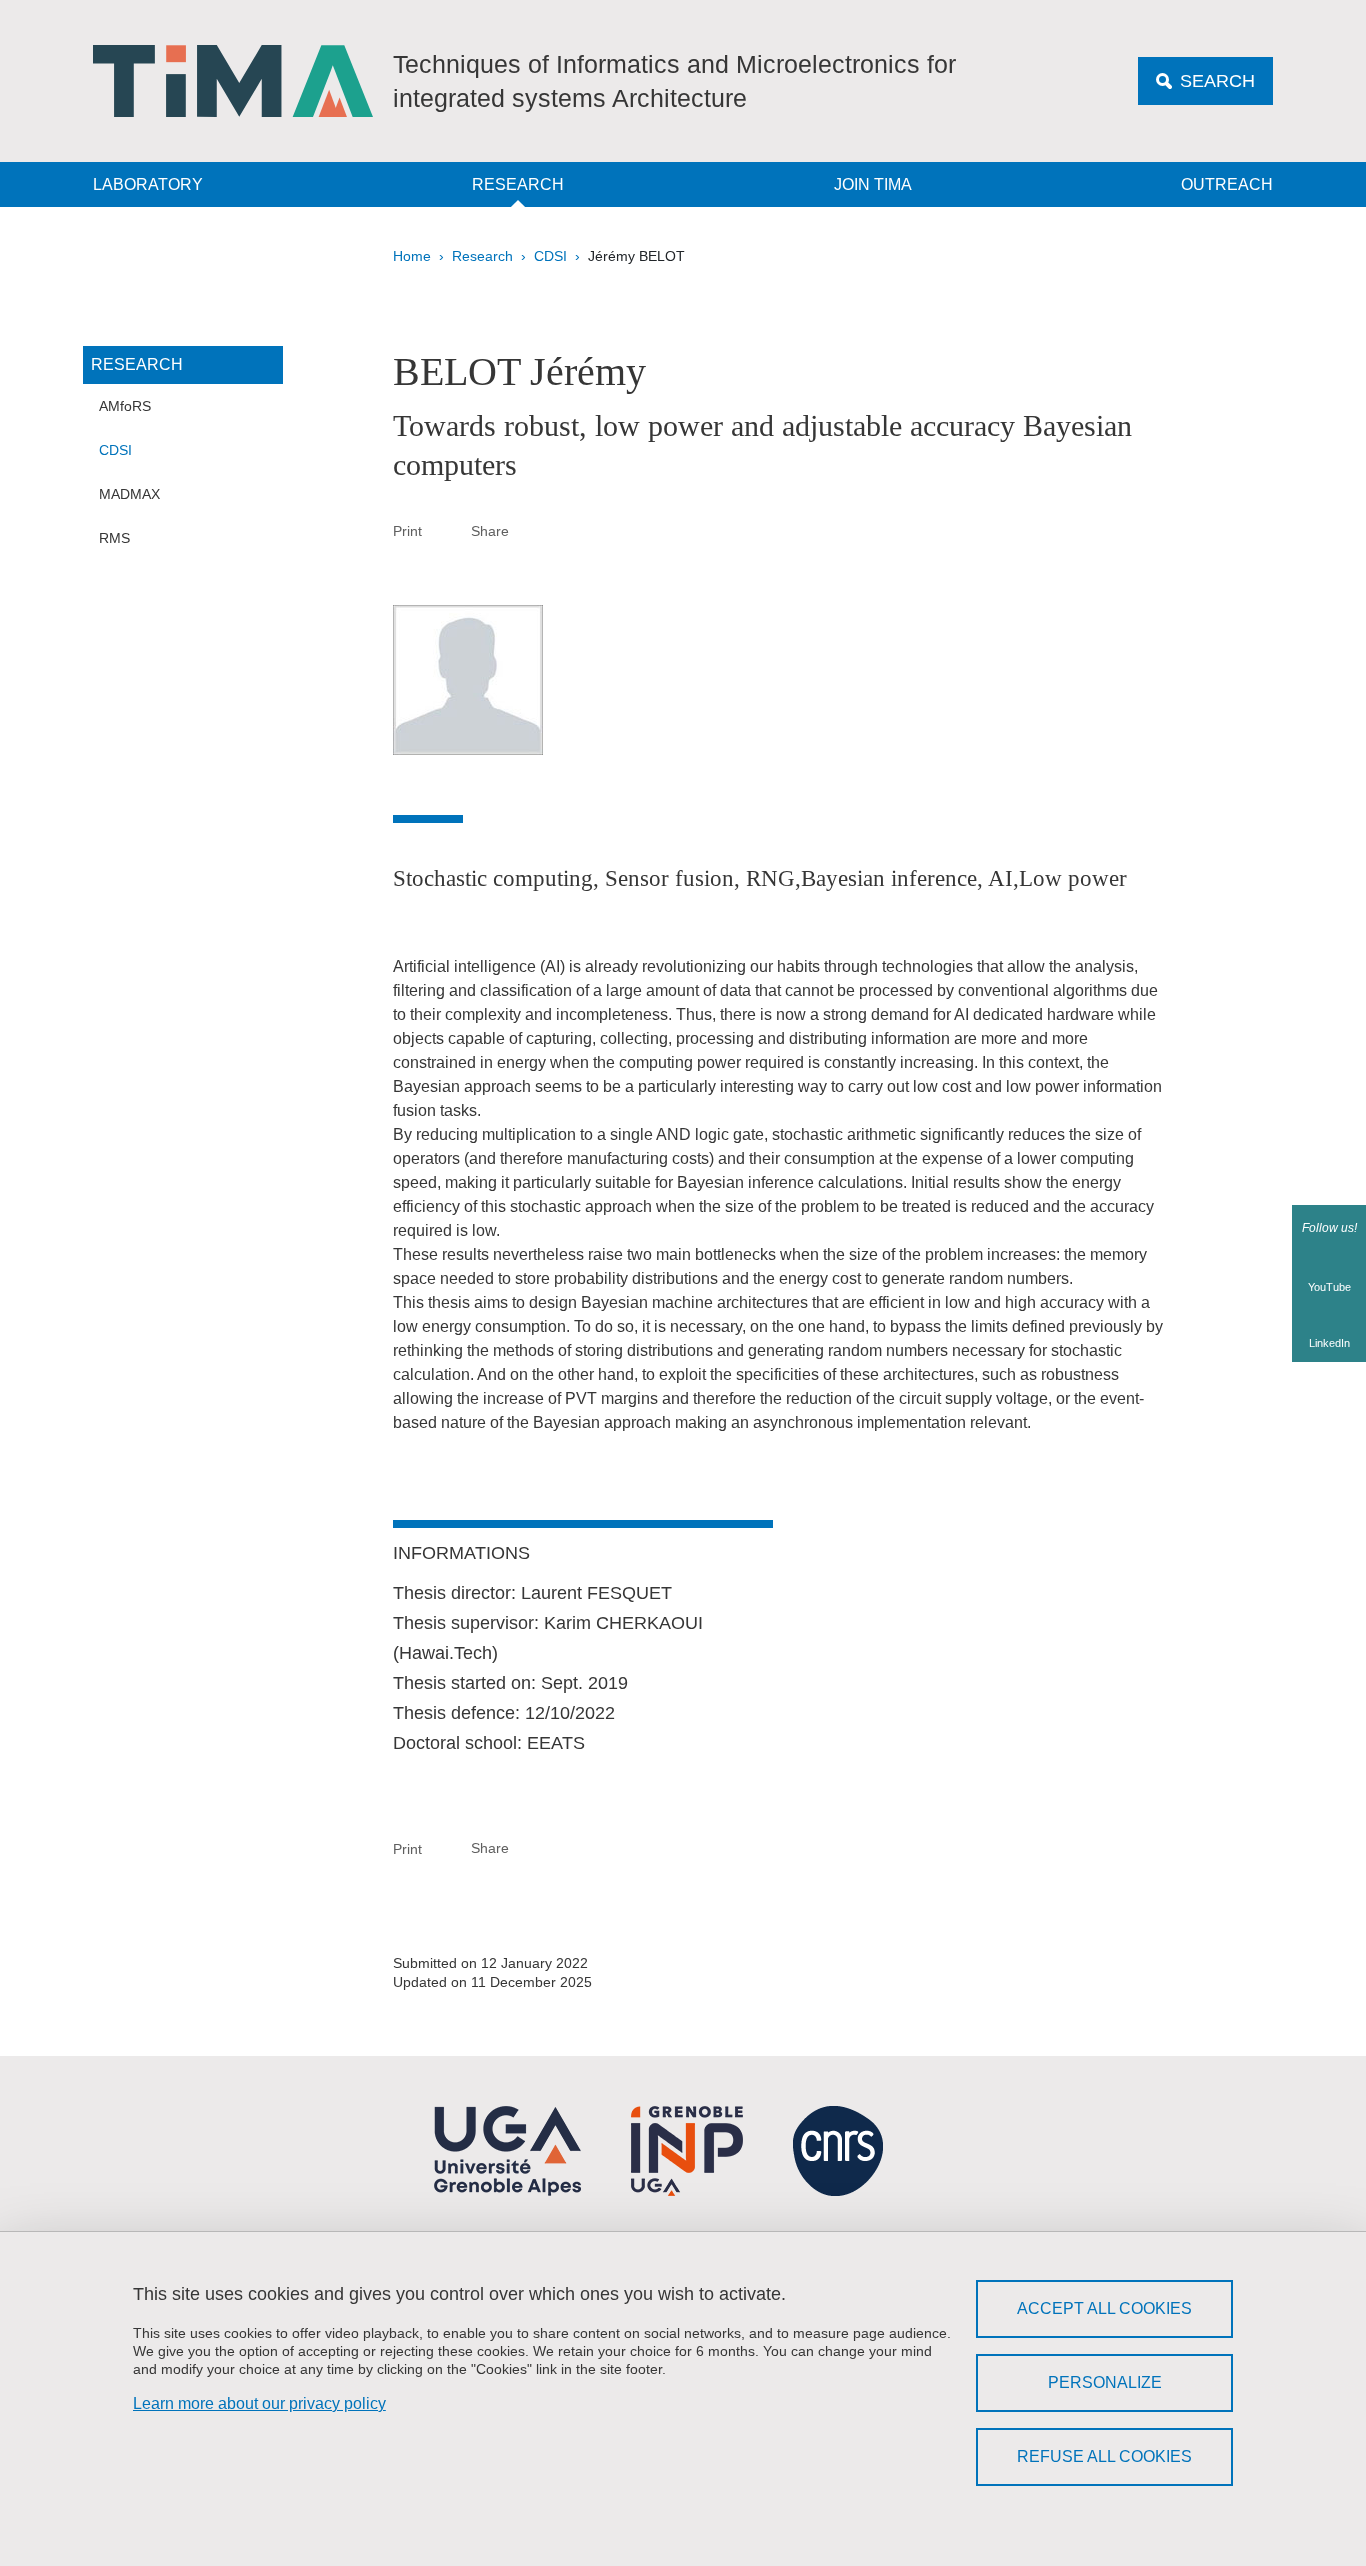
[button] (533, 530)
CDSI (550, 256)
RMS (114, 538)
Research (518, 184)
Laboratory (148, 184)
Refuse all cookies (1104, 2456)
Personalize (1105, 2382)
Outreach (1227, 184)
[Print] (447, 530)
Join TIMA (873, 184)
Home (412, 256)
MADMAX (129, 494)
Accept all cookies (1104, 2308)
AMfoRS (125, 406)
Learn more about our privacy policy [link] (259, 2403)
